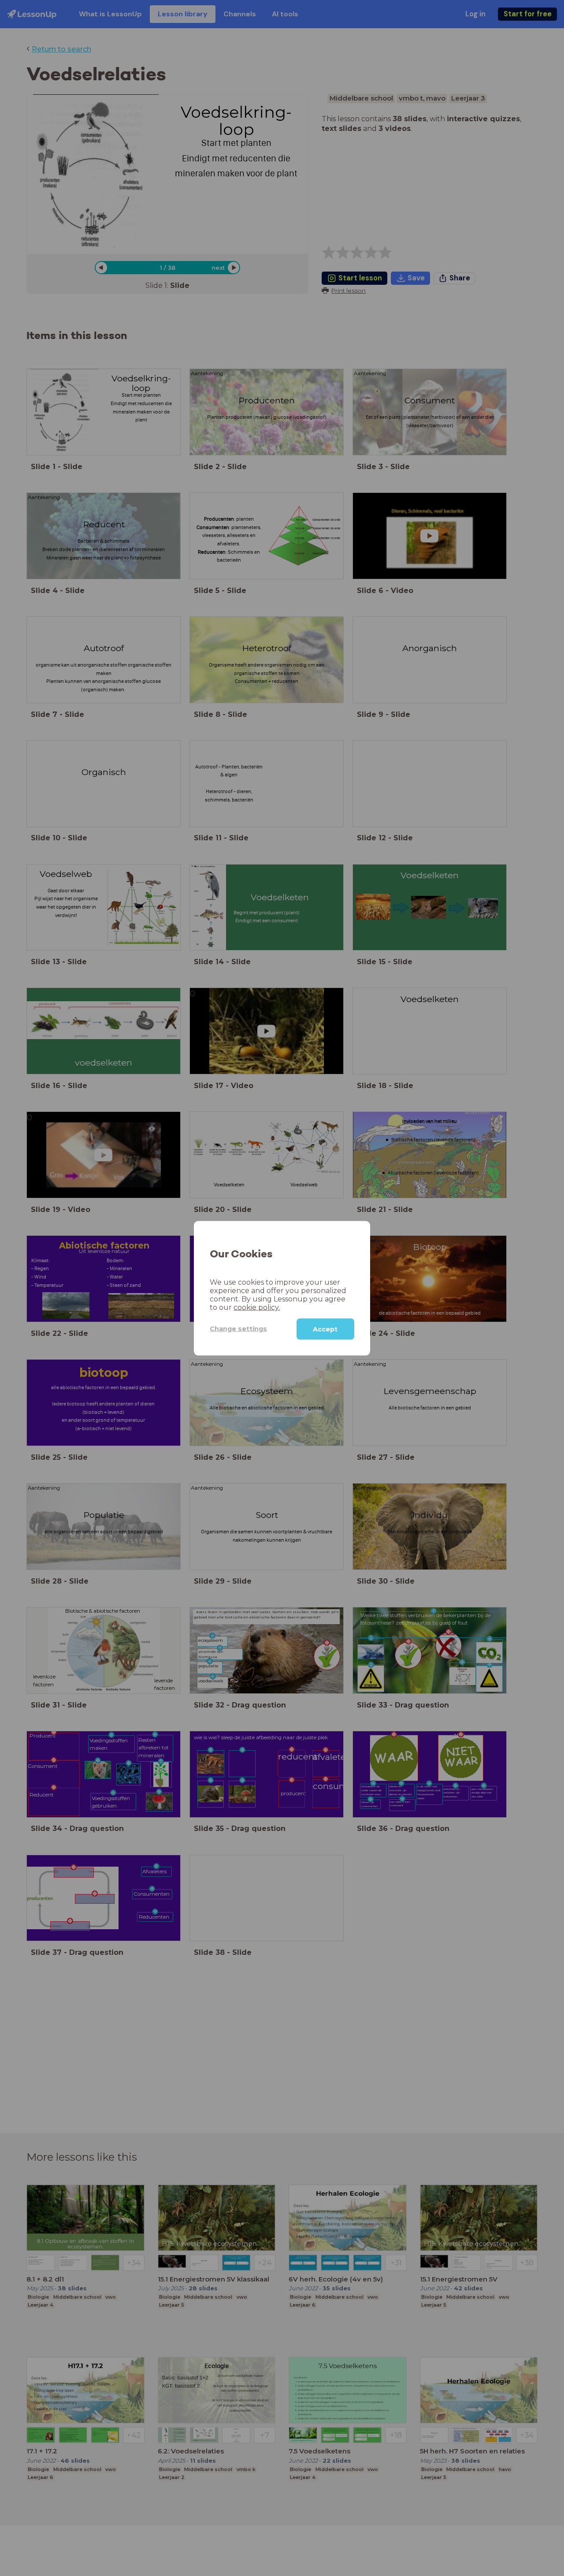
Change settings (238, 1328)
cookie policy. (257, 1307)
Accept (325, 1329)
